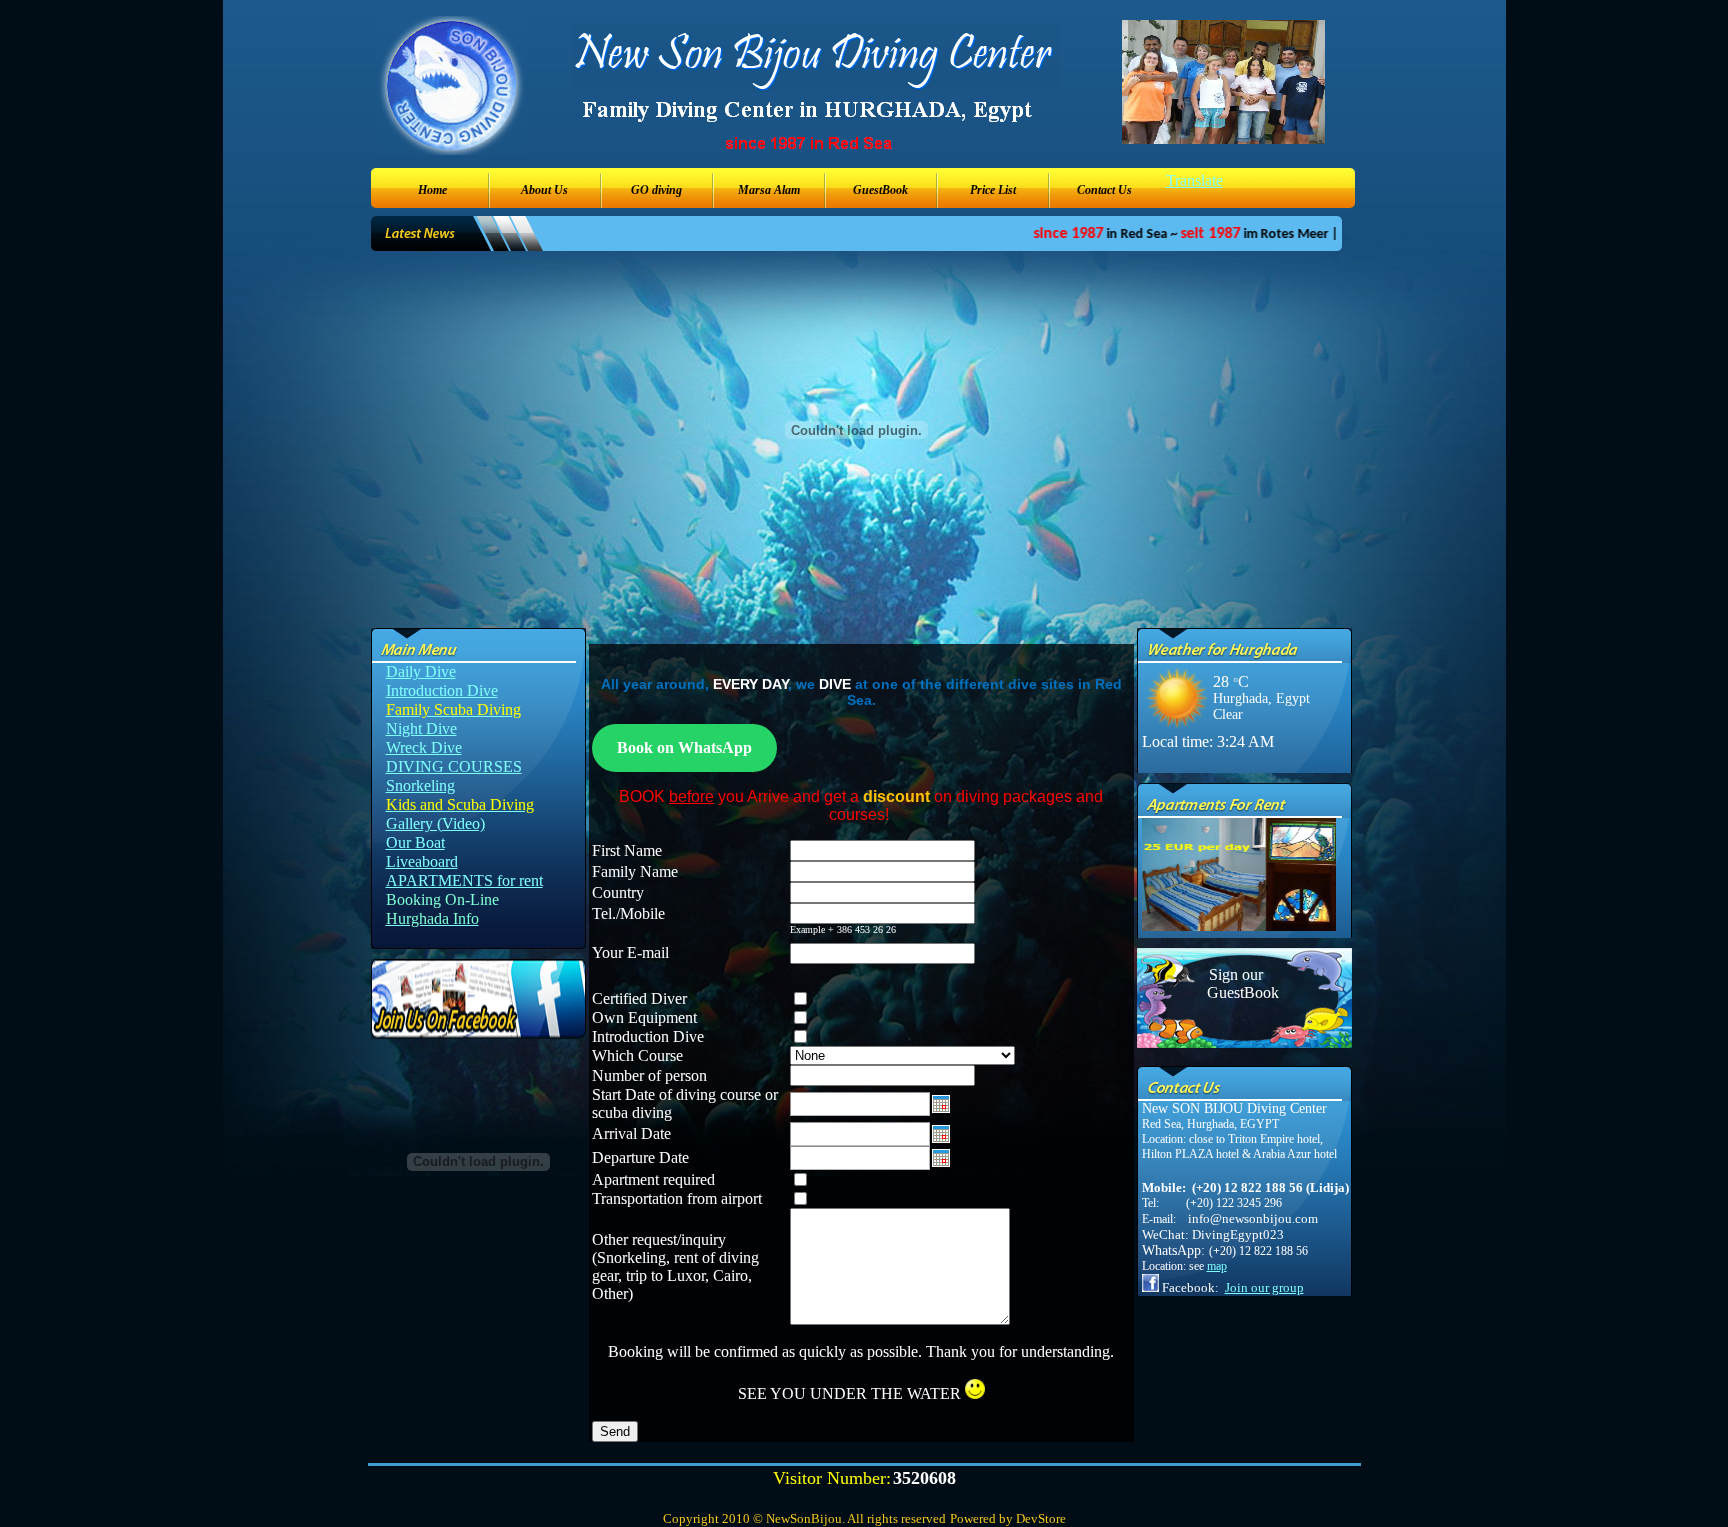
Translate (1194, 180)
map (1217, 1266)
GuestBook (880, 190)
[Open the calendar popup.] (941, 1107)
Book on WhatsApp (684, 747)
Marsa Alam (769, 190)
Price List (993, 190)
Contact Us (1104, 190)
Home (432, 190)
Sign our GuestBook (1236, 983)
